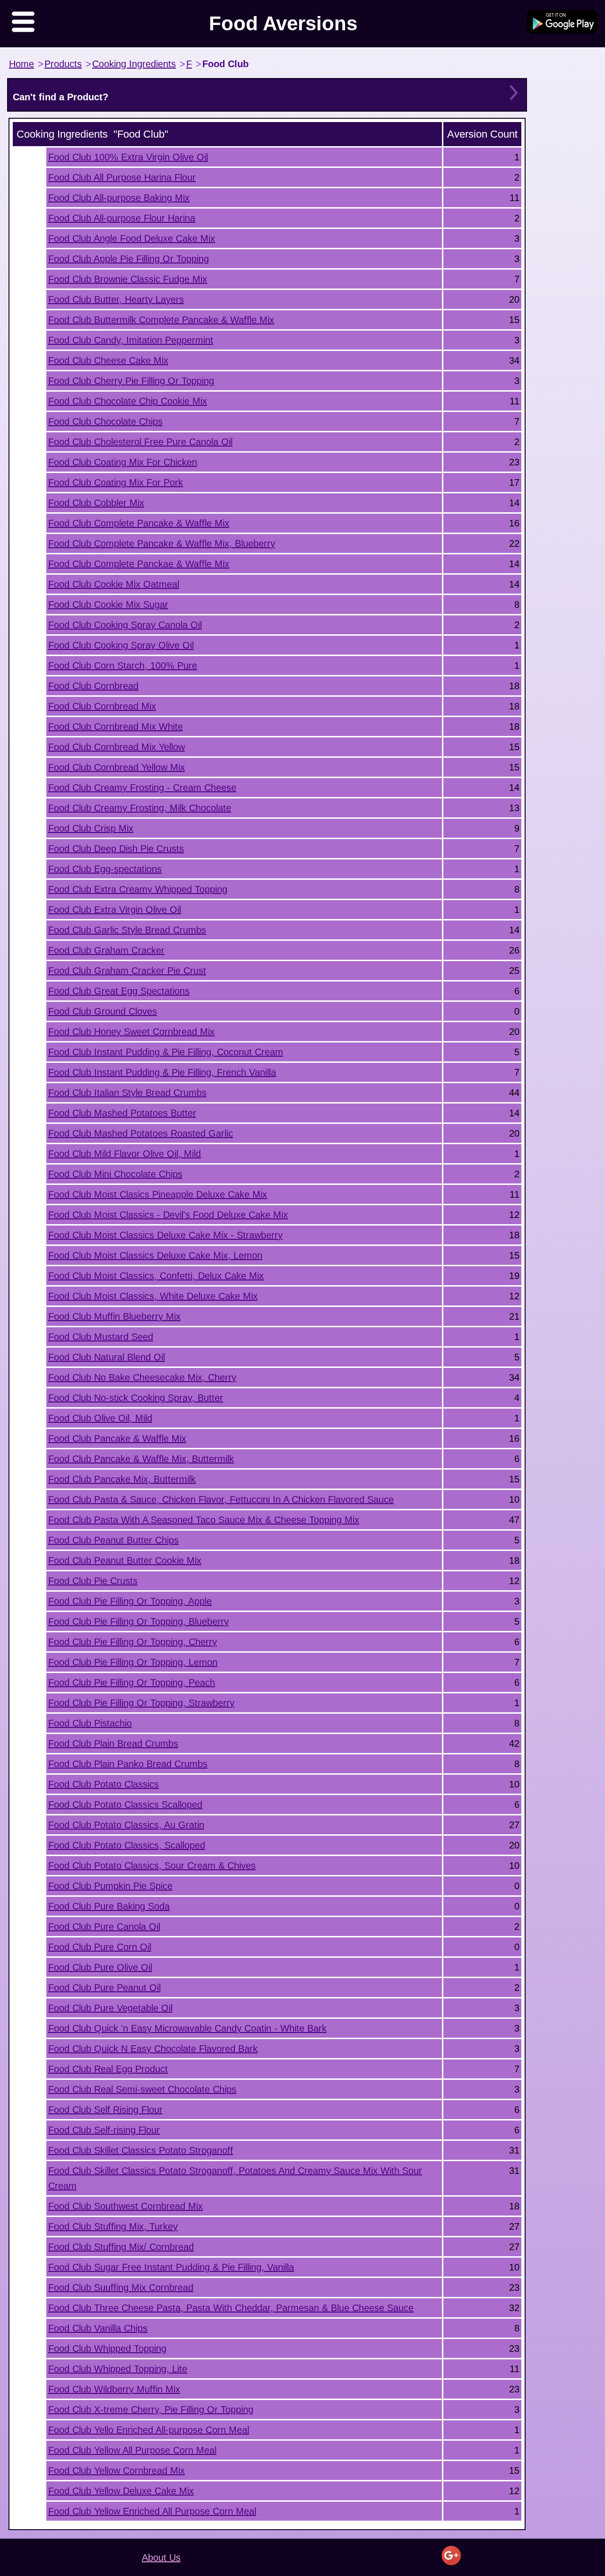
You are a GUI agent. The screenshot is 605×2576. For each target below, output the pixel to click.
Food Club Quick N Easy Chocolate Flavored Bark (153, 2049)
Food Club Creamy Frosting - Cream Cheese (142, 788)
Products (63, 64)
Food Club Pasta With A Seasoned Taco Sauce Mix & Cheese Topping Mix (204, 1520)
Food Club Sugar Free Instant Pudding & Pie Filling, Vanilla (171, 2267)
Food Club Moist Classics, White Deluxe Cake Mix (153, 1296)
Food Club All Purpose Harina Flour (122, 177)
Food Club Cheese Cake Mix (108, 360)
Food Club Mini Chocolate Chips (115, 1174)
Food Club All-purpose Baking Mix (119, 198)
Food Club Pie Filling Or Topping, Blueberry (138, 1621)
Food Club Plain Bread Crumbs (113, 1744)
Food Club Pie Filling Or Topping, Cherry (133, 1642)
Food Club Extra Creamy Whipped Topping (138, 889)
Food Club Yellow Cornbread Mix (117, 2471)
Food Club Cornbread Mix (102, 706)
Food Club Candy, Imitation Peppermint (131, 340)
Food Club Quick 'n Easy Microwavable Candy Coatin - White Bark (187, 2028)
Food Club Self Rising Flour (105, 2110)
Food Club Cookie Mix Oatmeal (114, 584)
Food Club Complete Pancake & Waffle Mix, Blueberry (162, 543)
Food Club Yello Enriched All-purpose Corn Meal (149, 2430)
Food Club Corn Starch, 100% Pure (123, 666)
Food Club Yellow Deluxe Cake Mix (121, 2491)
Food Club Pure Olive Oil (100, 1967)
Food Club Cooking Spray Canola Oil (125, 625)
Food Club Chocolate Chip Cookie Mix (128, 401)
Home (22, 64)
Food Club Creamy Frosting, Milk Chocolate (140, 808)
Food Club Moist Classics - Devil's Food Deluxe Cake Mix (168, 1215)
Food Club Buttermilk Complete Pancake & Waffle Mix (161, 320)
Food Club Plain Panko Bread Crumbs (128, 1764)
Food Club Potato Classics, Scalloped (127, 1845)
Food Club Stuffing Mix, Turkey (113, 2226)
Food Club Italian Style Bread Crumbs (127, 1093)
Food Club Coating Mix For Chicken (123, 462)
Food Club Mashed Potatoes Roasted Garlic (141, 1133)
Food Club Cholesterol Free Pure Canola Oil (140, 442)
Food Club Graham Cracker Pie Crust (127, 971)
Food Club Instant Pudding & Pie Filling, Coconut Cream (166, 1052)
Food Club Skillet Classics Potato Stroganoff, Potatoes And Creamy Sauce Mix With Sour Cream (235, 2178)
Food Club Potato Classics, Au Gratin (126, 1825)
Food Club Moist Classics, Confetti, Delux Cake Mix (156, 1276)
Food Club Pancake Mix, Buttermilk (122, 1479)
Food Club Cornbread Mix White (116, 727)
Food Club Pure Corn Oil (100, 1947)
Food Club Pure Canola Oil (104, 1927)
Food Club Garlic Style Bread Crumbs (127, 930)
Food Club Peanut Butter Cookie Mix (125, 1560)
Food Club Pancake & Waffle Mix (117, 1438)
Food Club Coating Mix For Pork (116, 482)
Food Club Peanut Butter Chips (113, 1540)
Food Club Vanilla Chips (98, 2328)
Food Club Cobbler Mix (96, 503)
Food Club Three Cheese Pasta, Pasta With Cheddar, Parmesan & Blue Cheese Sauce (231, 2308)
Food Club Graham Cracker (106, 950)
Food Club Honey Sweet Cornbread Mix (131, 1032)
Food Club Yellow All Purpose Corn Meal (132, 2450)
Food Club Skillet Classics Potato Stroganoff (141, 2150)
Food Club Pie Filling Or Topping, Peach (132, 1682)
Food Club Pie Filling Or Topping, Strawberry (141, 1703)
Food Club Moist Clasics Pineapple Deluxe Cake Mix (158, 1194)
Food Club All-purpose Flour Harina (122, 218)
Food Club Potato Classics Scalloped (125, 1805)
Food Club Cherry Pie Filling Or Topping (131, 381)
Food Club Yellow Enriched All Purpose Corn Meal (152, 2511)
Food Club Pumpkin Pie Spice (110, 1886)
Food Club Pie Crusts (93, 1581)
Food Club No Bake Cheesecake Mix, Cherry (142, 1377)
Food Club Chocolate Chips (105, 421)
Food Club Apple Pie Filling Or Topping (129, 259)
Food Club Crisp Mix (91, 828)
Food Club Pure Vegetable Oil (110, 2008)
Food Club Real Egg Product (108, 2069)
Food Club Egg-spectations (105, 869)
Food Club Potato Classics (104, 1784)
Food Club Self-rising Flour (104, 2130)
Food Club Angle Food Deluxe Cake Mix (132, 238)
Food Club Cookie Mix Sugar (108, 605)
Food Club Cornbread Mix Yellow (117, 747)
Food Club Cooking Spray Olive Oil (121, 645)
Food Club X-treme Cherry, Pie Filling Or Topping (151, 2410)
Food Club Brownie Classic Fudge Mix (128, 279)
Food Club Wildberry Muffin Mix (114, 2389)
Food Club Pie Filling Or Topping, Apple (130, 1601)
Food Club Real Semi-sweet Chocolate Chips (142, 2089)
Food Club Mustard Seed (101, 1337)
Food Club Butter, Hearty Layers (116, 299)
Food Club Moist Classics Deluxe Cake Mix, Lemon (155, 1255)
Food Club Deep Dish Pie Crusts (116, 849)
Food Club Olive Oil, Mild (100, 1418)
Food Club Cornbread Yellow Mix (117, 767)
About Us (161, 2558)
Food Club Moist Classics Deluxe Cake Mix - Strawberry (165, 1235)
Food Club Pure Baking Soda (109, 1906)
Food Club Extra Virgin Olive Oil (115, 910)
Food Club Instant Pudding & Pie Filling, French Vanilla (162, 1072)
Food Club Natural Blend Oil (107, 1357)
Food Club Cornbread (93, 686)
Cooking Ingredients (134, 64)
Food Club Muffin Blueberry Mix (114, 1316)
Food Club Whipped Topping (107, 2348)
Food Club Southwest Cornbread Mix (125, 2206)
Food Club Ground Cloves (103, 1011)
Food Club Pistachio (90, 1723)
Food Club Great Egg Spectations (119, 991)
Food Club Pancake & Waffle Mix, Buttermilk (141, 1459)
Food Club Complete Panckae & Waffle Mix (139, 564)
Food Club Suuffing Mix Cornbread (121, 2287)
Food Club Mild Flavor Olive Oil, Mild (125, 1154)
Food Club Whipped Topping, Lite (118, 2369)
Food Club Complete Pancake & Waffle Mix (139, 523)
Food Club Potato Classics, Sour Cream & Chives (152, 1866)
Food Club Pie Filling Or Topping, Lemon (133, 1662)
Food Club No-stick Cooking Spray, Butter (136, 1398)
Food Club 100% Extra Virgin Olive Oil (128, 157)
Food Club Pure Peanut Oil (104, 1988)
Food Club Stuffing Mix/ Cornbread (121, 2247)
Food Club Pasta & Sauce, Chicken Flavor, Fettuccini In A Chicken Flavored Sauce (221, 1499)
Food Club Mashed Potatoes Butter (122, 1113)
